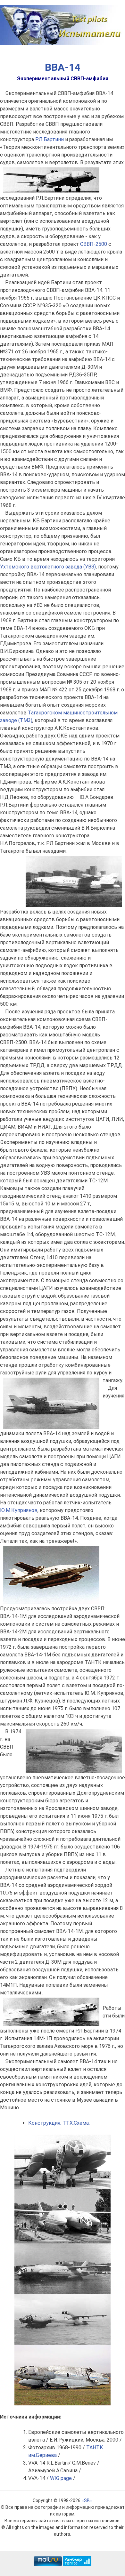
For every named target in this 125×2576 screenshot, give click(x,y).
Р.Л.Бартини (50, 139)
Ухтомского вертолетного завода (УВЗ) (48, 567)
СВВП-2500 (94, 244)
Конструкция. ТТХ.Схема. (59, 2123)
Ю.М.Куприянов (19, 1510)
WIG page (61, 2478)
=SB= (87, 2500)
